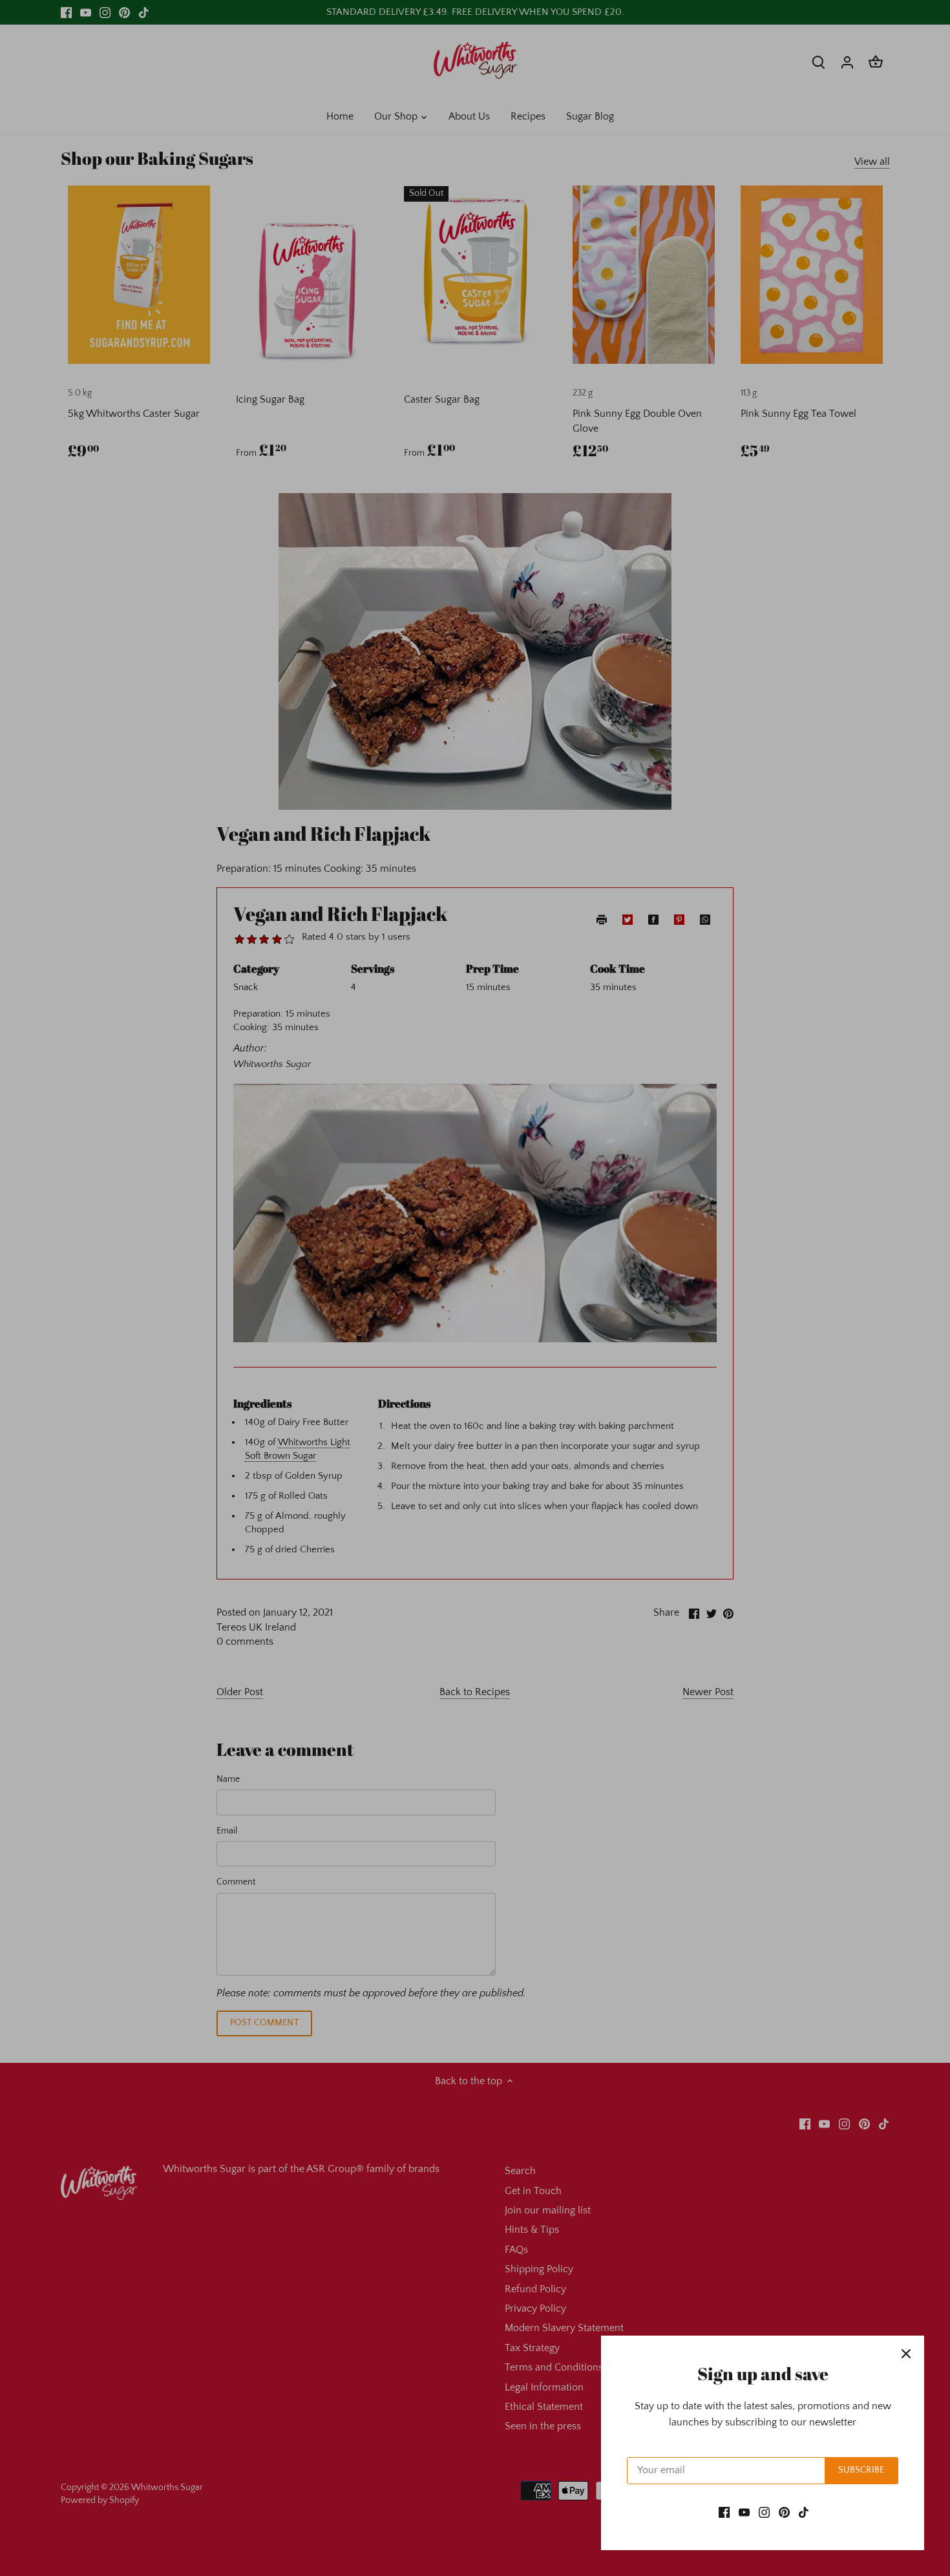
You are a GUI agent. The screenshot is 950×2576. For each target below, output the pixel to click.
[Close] (906, 2354)
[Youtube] (744, 2512)
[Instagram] (764, 2512)
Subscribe (861, 2470)
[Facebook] (724, 2512)
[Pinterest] (784, 2512)
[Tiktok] (804, 2512)
